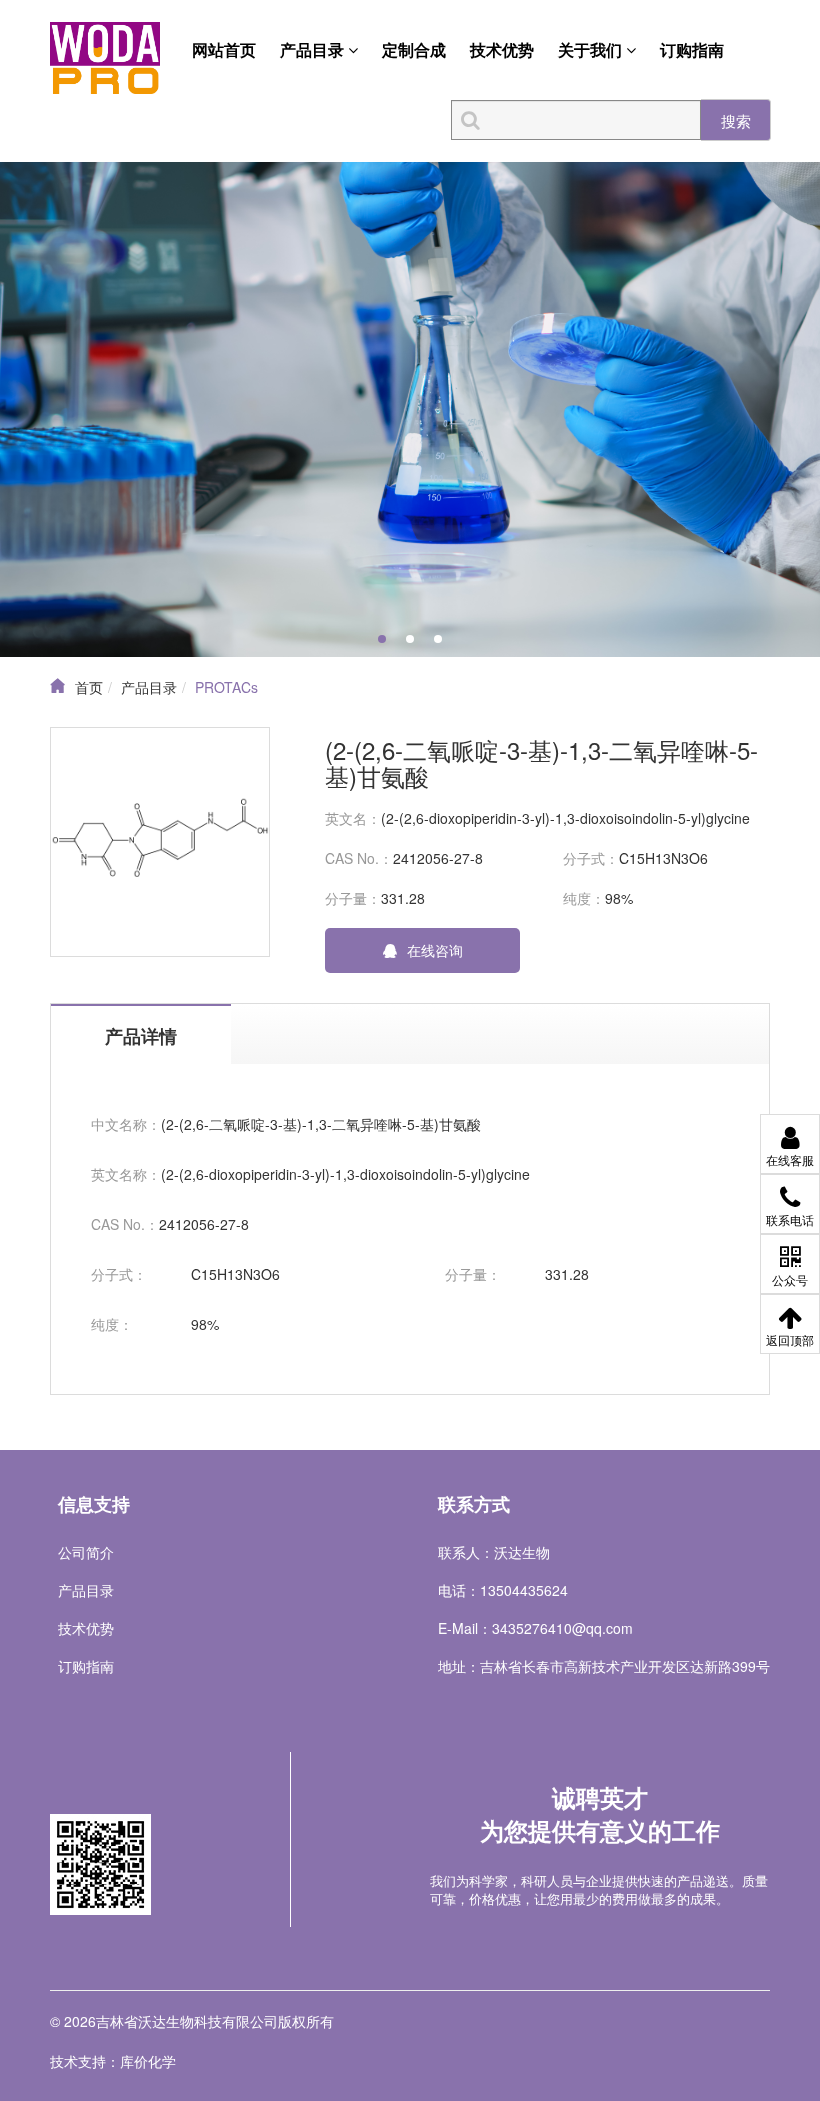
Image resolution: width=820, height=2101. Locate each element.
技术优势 (502, 49)
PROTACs (226, 687)
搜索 (736, 120)
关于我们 (592, 49)
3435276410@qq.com (562, 1628)
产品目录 (314, 49)
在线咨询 (435, 950)
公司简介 (86, 1552)
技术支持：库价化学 (113, 2061)
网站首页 (224, 49)
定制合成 (414, 49)
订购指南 (692, 49)
